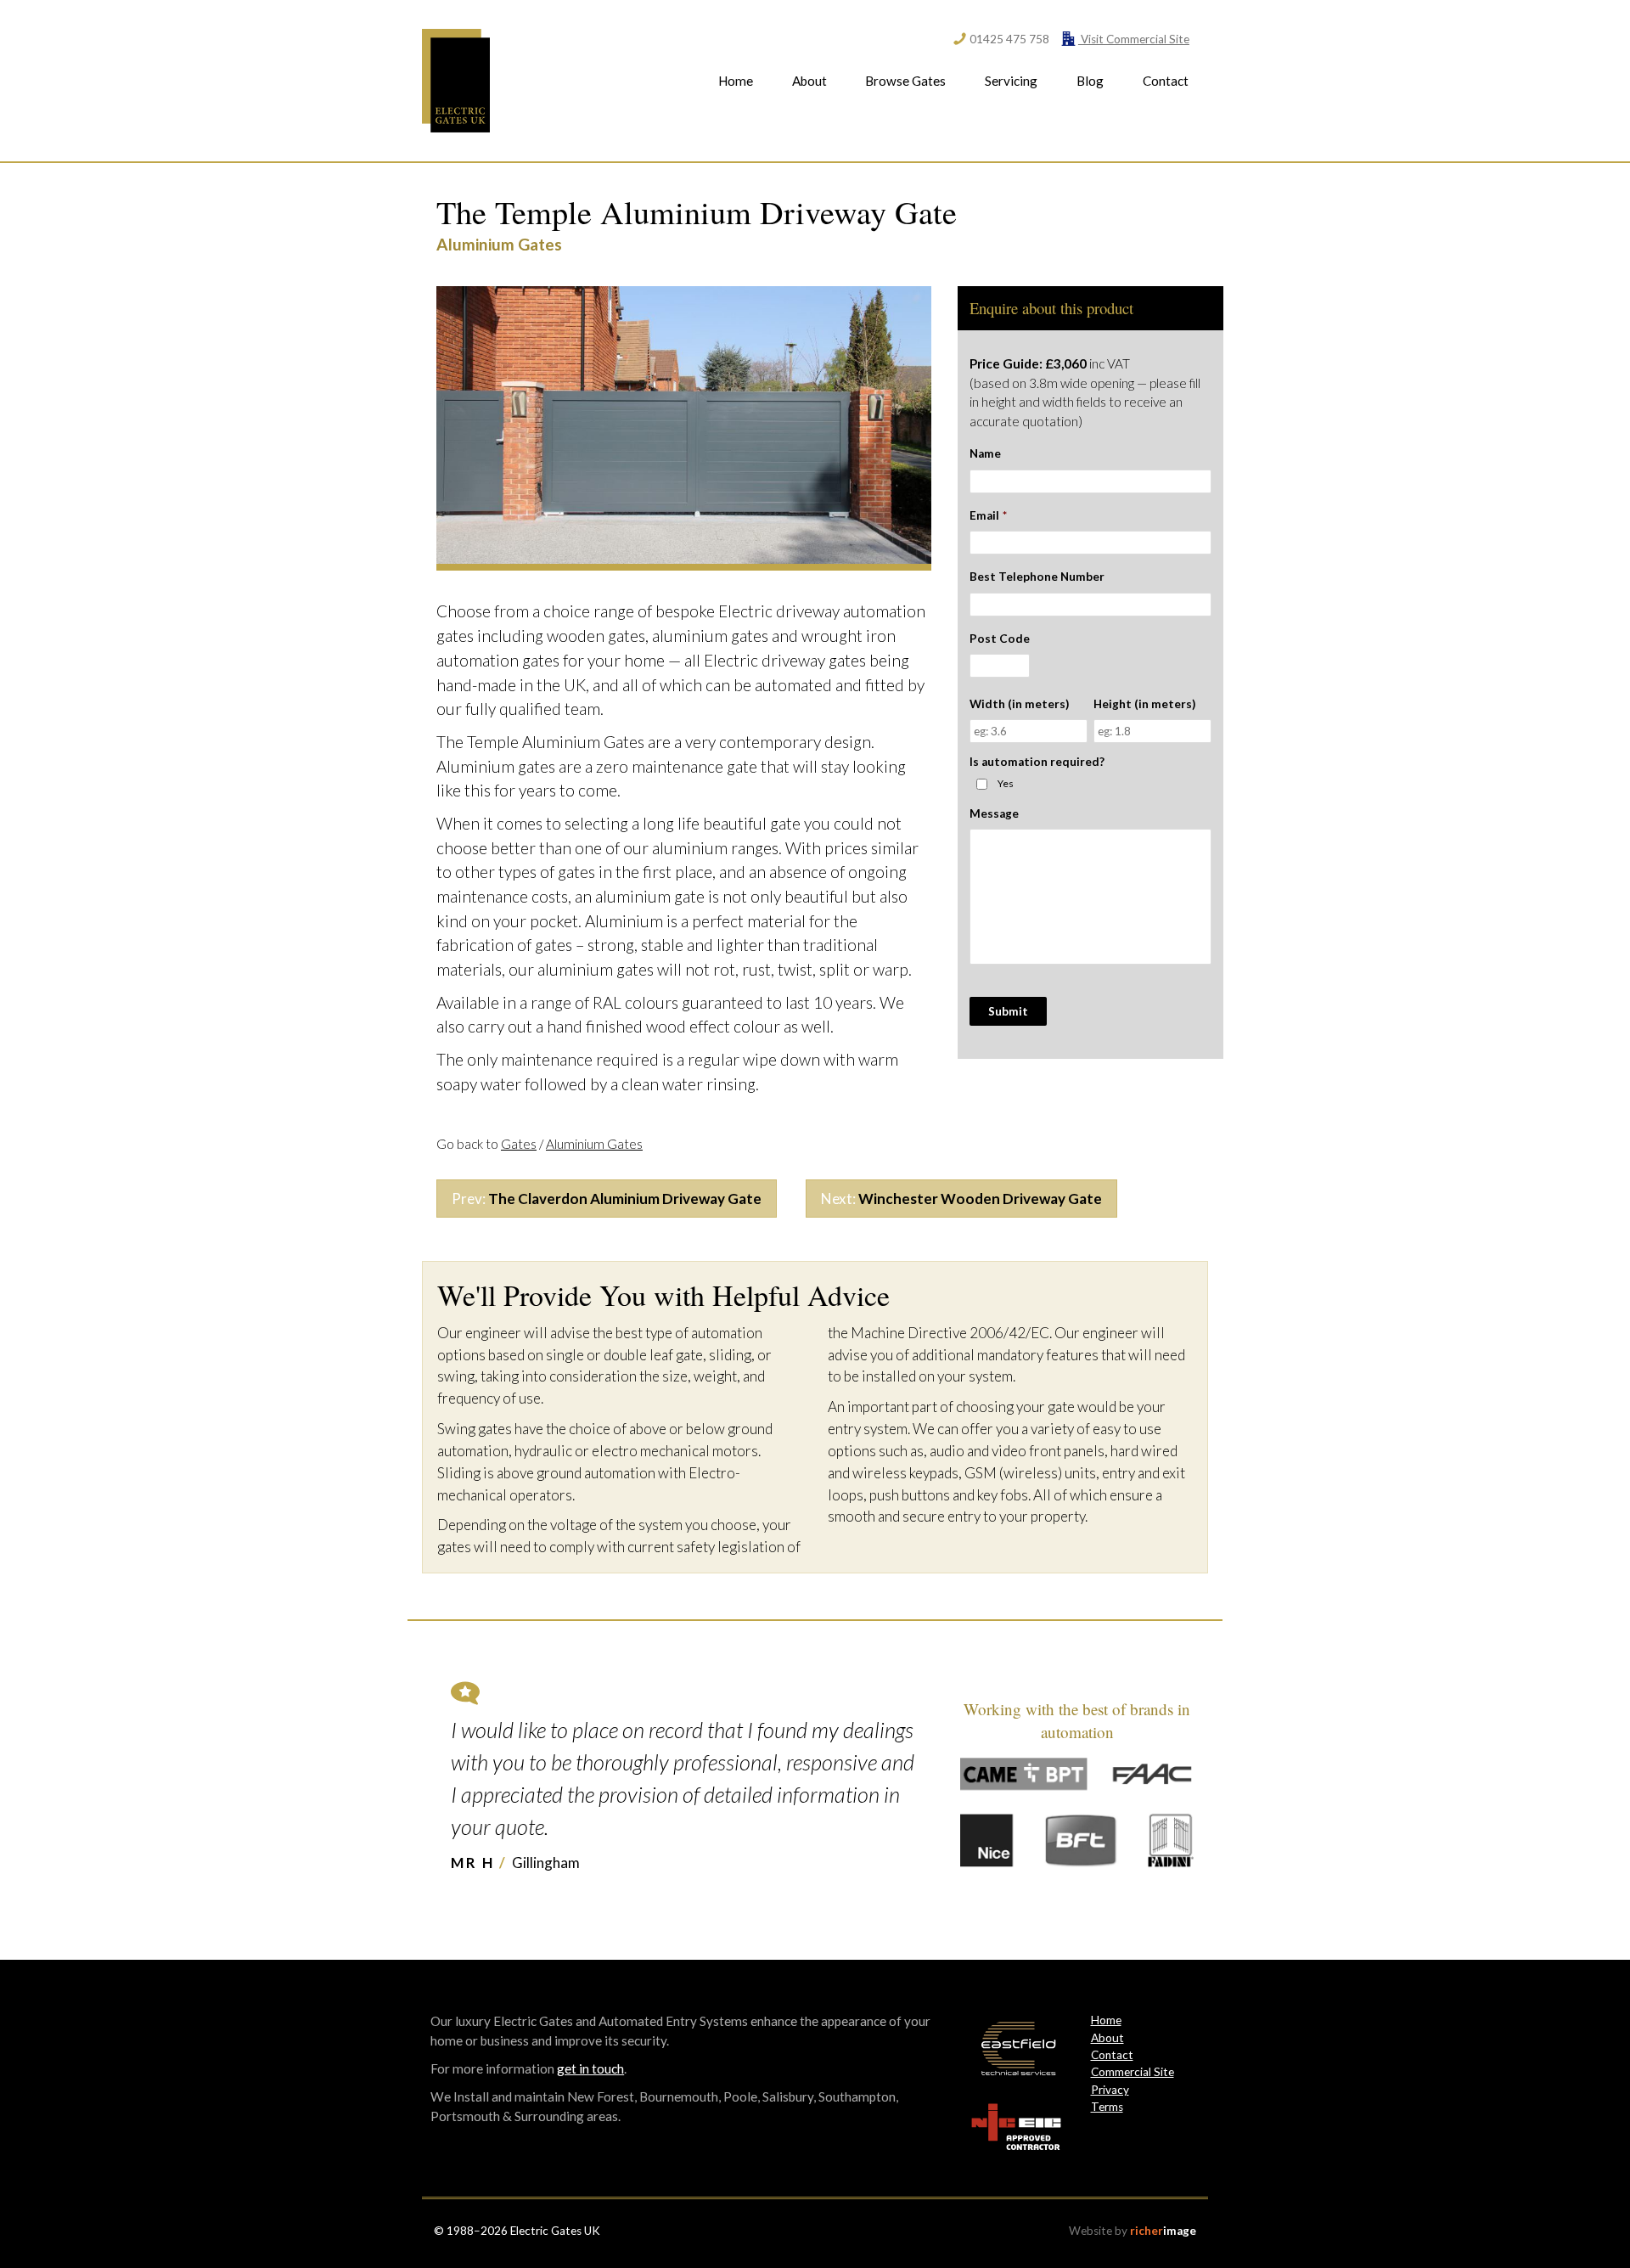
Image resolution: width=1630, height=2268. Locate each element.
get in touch (590, 2068)
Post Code (1000, 639)
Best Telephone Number (1037, 577)
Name (985, 453)
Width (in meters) (1019, 704)
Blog (1090, 81)
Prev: (607, 1199)
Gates (519, 1144)
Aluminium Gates (594, 1144)
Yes (1006, 783)
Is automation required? (1037, 762)
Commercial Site (1133, 2072)
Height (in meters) (1144, 704)
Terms (1107, 2107)
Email (988, 515)
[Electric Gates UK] (456, 81)
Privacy (1110, 2090)
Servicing (1011, 81)
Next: (961, 1199)
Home (736, 81)
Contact (1166, 81)
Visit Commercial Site (1134, 39)
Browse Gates (905, 81)
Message (994, 813)
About (809, 81)
